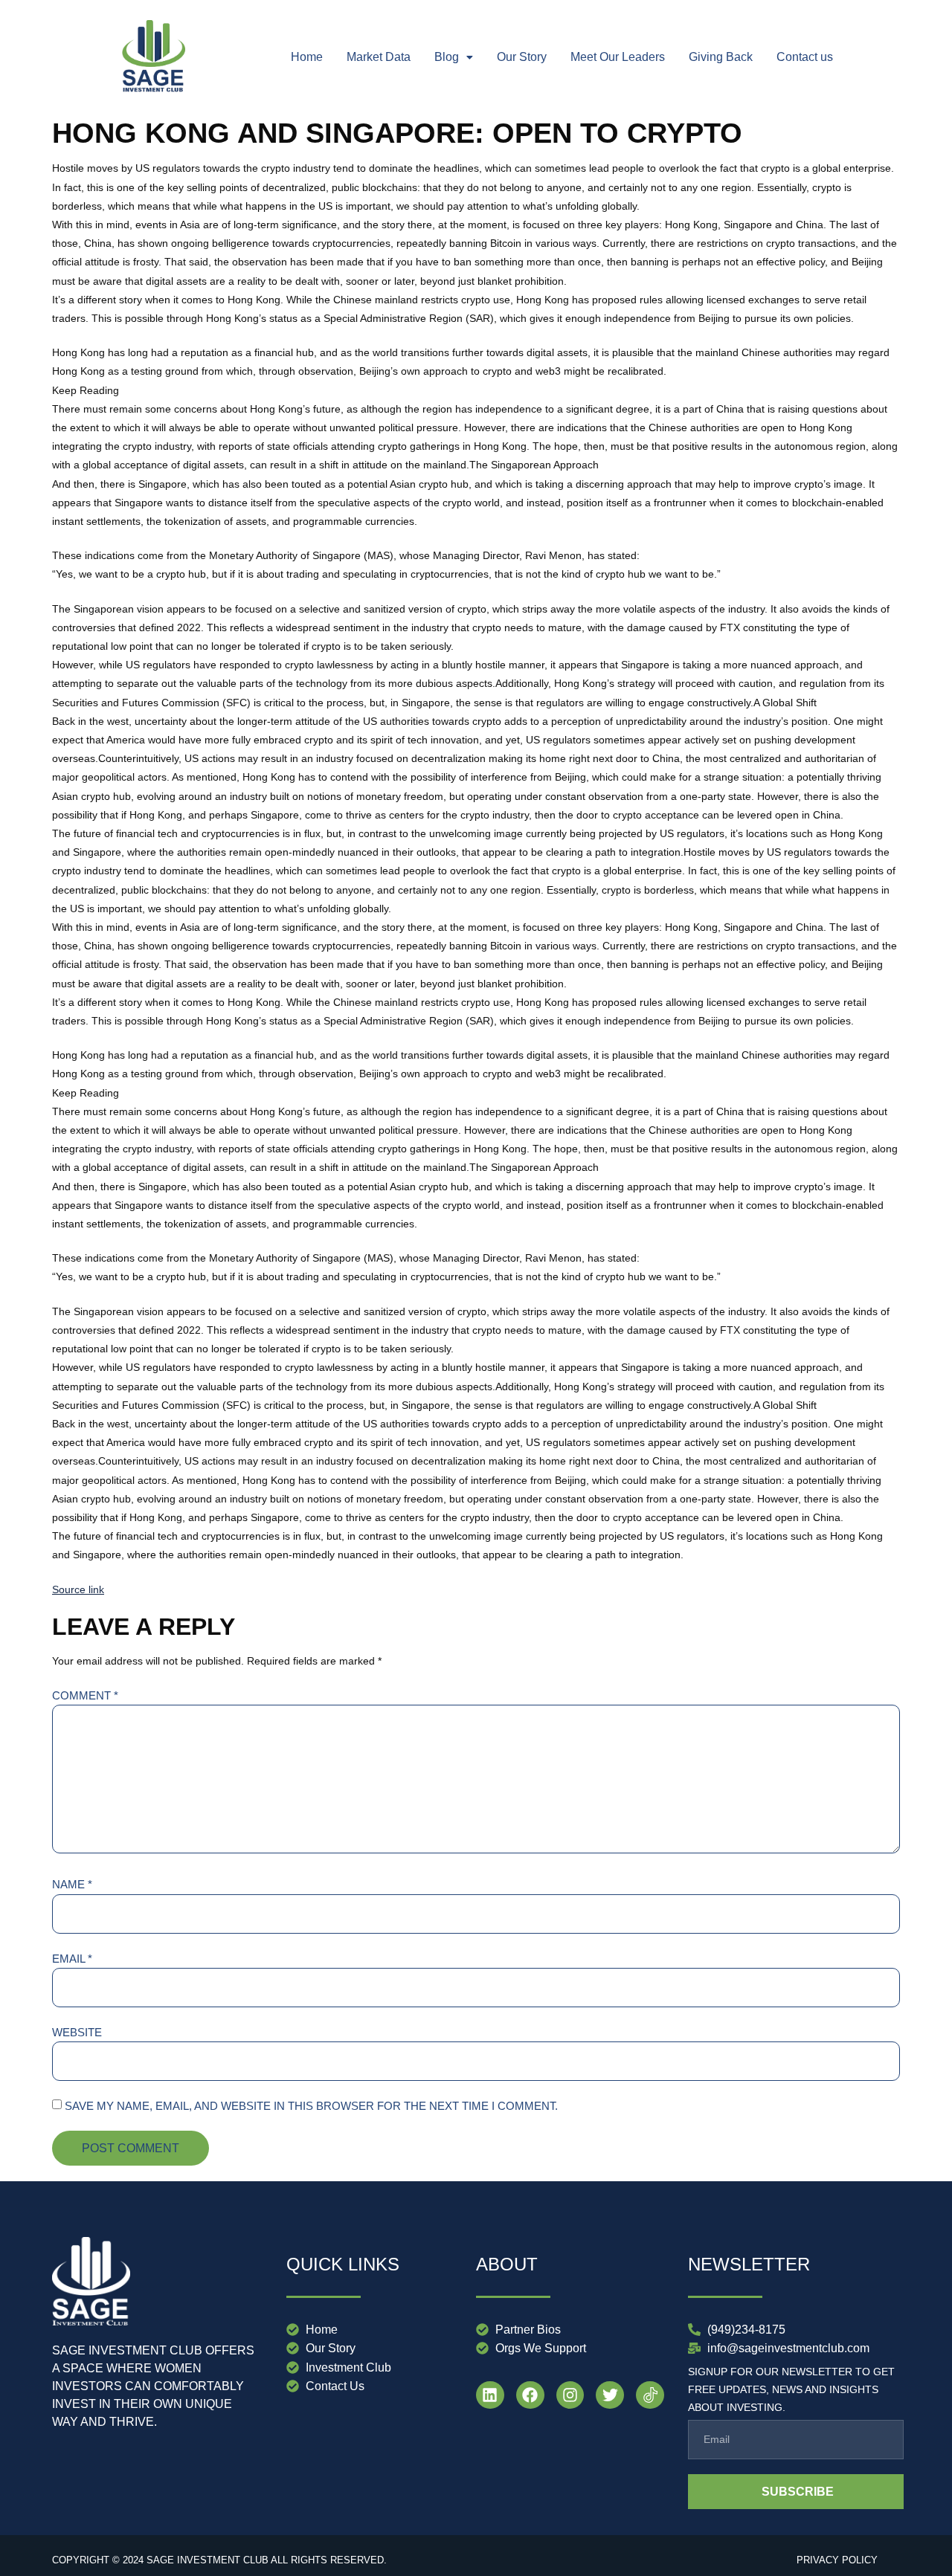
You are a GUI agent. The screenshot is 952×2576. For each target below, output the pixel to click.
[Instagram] (570, 2395)
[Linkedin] (490, 2395)
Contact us (805, 57)
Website (77, 2032)
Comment (85, 1695)
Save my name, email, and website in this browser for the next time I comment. (311, 2106)
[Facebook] (530, 2395)
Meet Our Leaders (618, 57)
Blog (447, 57)
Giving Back (721, 57)
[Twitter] (610, 2395)
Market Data (379, 57)
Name (72, 1884)
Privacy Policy (837, 2560)
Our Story (522, 57)
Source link (78, 1589)
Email (72, 1959)
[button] (454, 57)
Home (307, 57)
